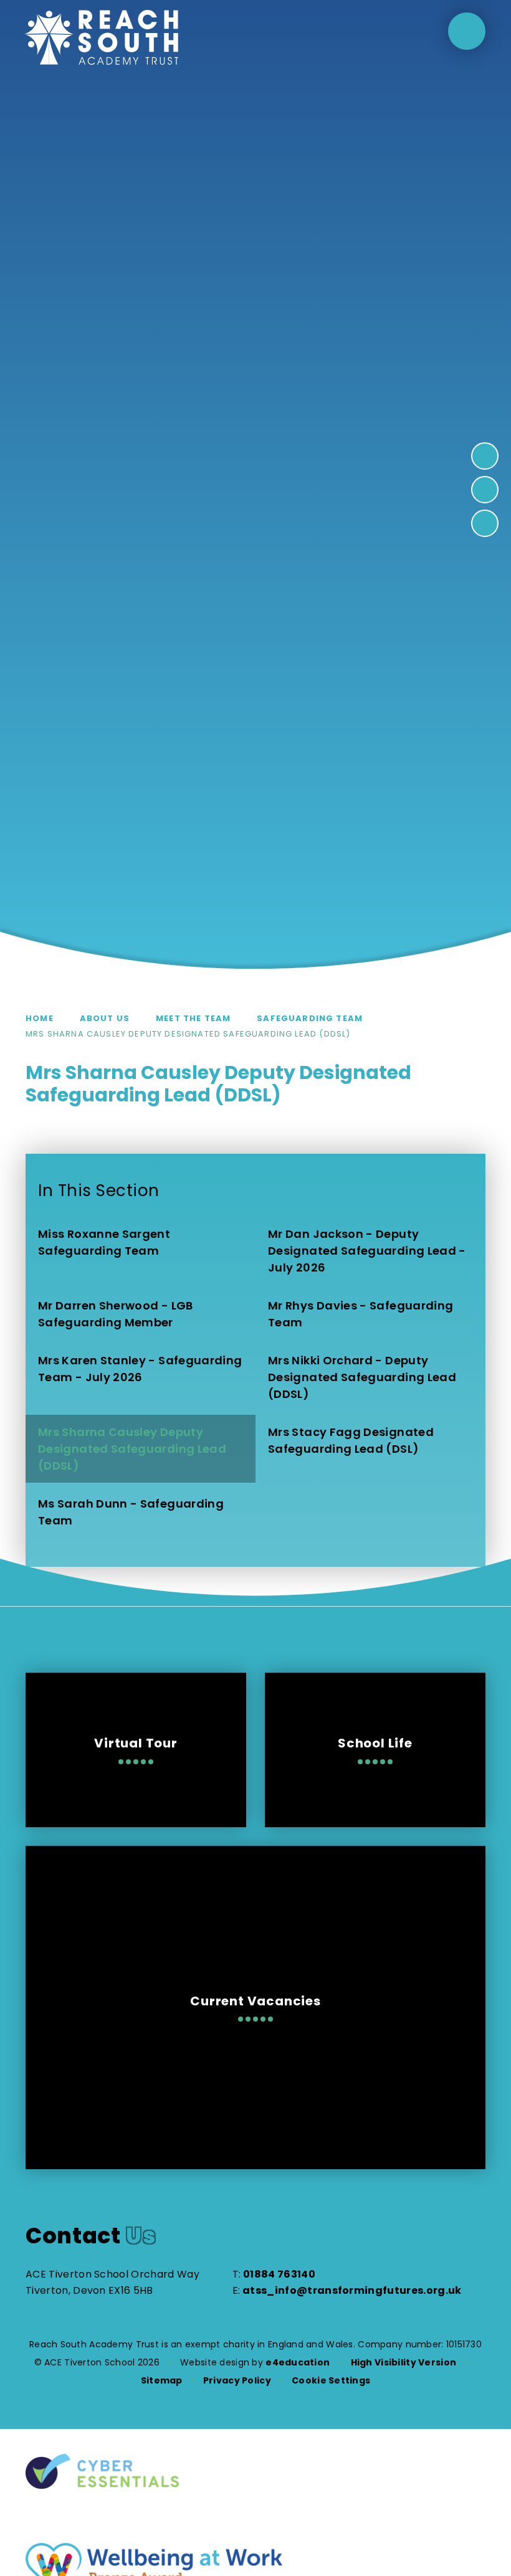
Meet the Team (193, 1018)
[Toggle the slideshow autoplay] (485, 523)
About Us (105, 1018)
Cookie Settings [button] (331, 2380)
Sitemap (162, 2380)
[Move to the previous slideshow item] (485, 490)
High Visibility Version (404, 2362)
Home (40, 1018)
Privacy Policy (237, 2380)
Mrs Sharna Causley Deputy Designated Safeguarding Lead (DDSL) (188, 1034)
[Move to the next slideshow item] (485, 456)
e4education (298, 2362)
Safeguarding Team (310, 1018)
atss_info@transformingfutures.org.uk (352, 2290)
